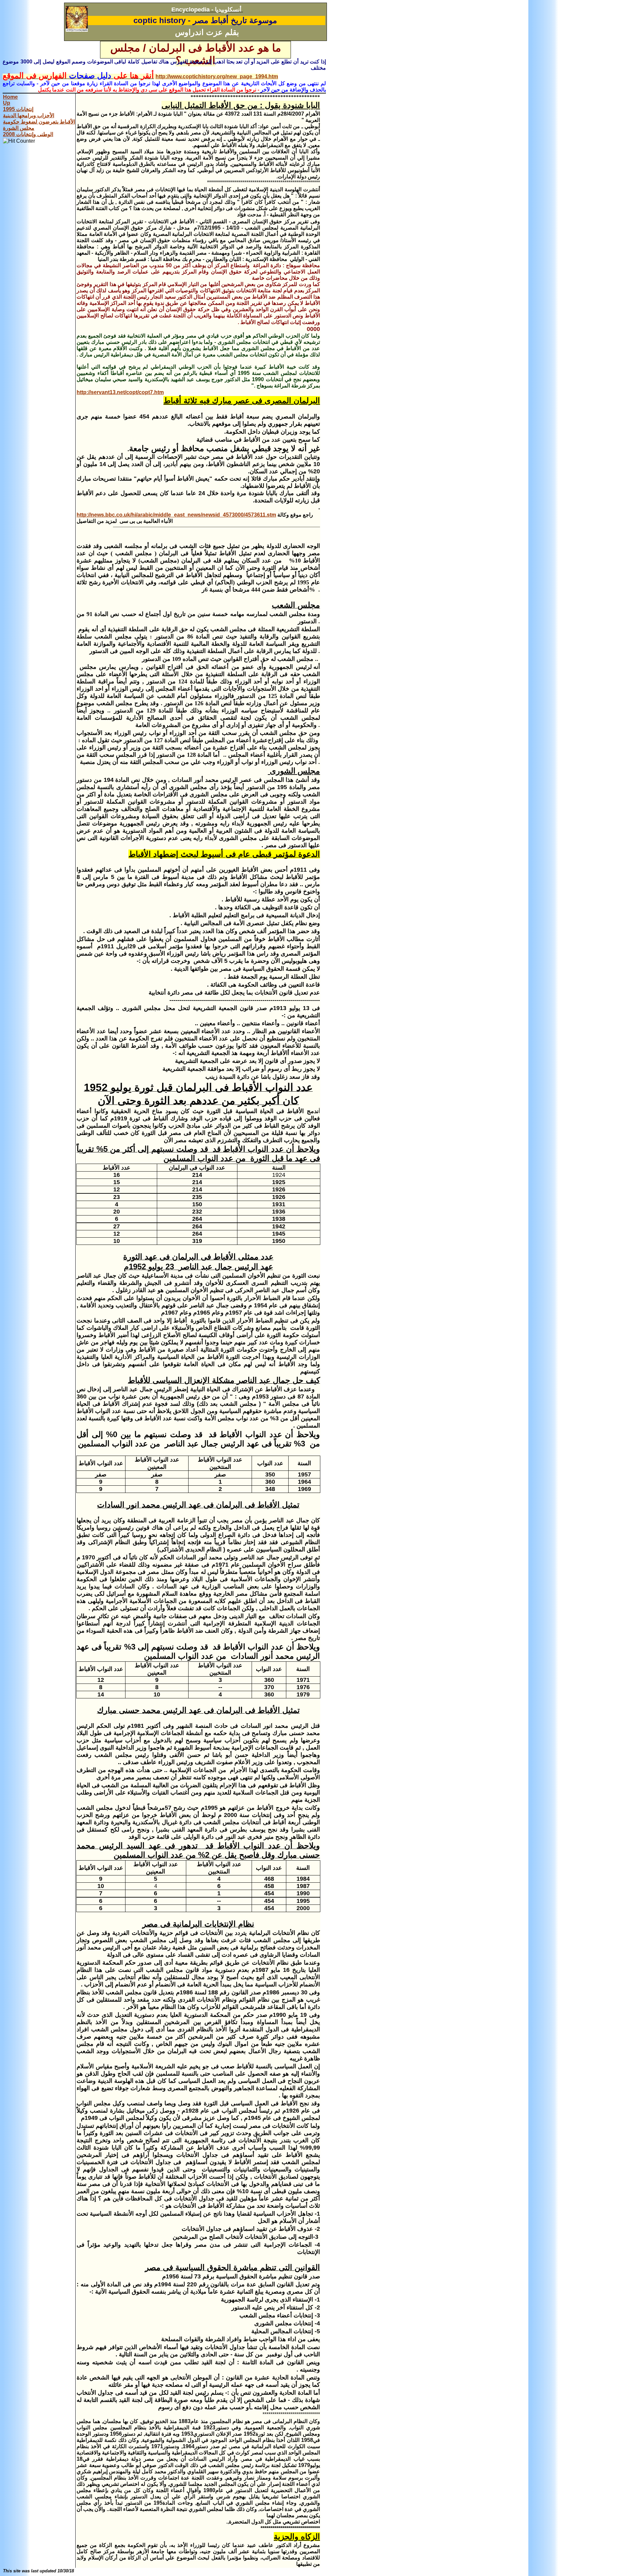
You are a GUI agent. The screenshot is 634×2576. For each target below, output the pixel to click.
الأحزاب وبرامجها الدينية (29, 115)
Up (7, 103)
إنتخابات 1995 (18, 109)
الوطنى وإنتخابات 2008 (28, 134)
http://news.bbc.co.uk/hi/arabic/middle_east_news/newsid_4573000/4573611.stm (176, 515)
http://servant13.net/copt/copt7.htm (120, 392)
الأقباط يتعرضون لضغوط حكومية (39, 122)
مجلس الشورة (19, 128)
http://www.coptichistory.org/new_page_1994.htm (217, 76)
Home (10, 97)
